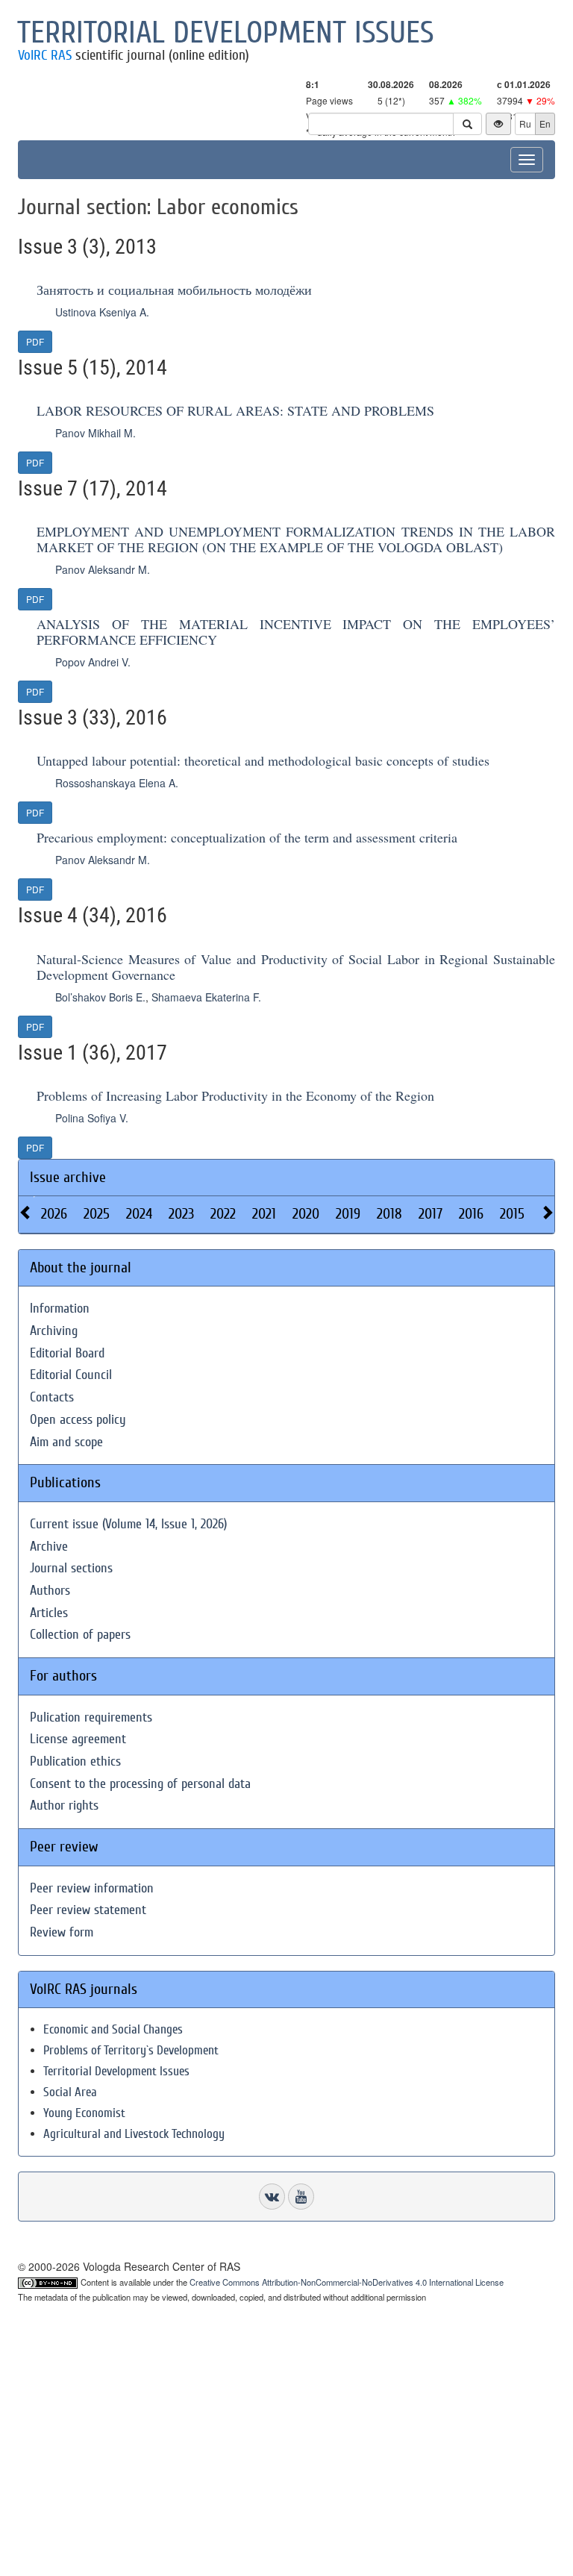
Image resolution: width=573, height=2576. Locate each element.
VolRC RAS (45, 55)
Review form (62, 1932)
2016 (471, 1214)
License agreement (78, 1739)
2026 (54, 1214)
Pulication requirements (91, 1717)
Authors (50, 1591)
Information (60, 1309)
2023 (181, 1214)
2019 (348, 1214)
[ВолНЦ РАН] (272, 2197)
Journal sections (71, 1568)
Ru (525, 124)
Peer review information (92, 1888)
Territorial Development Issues (116, 2071)
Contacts (52, 1397)
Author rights (64, 1806)
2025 (97, 1214)
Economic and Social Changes (113, 2029)
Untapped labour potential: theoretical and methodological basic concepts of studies (263, 760)
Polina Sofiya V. (92, 1118)
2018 (389, 1214)
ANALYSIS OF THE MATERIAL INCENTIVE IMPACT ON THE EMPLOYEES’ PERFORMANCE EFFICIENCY (296, 632)
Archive (49, 1547)
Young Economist (84, 2113)
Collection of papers (80, 1635)
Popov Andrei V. (93, 662)
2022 (223, 1214)
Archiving (54, 1331)
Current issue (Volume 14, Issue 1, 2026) (128, 1524)
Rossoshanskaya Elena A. (117, 783)
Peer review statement (88, 1910)
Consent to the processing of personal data (140, 1784)
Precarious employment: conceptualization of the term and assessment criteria (247, 837)
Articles (49, 1613)
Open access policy (78, 1420)
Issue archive (68, 1177)
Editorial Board (67, 1353)
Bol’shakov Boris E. (100, 997)
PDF (35, 341)
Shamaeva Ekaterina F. (206, 997)
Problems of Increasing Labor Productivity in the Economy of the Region (235, 1095)
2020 (306, 1214)
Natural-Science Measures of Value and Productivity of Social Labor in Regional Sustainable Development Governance (296, 967)
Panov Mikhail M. (95, 433)
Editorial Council (71, 1375)
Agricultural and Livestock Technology (134, 2134)
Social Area (70, 2092)
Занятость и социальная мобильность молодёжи (174, 290)
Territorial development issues (226, 33)
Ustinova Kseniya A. (102, 312)
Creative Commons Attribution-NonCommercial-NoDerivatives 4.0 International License (347, 2282)
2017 (430, 1214)
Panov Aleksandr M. (103, 569)
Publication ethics (75, 1761)
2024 (139, 1214)
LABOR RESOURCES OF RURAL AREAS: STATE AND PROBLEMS (235, 410)
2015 (512, 1214)
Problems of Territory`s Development (131, 2050)
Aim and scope (66, 1442)
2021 (264, 1214)
